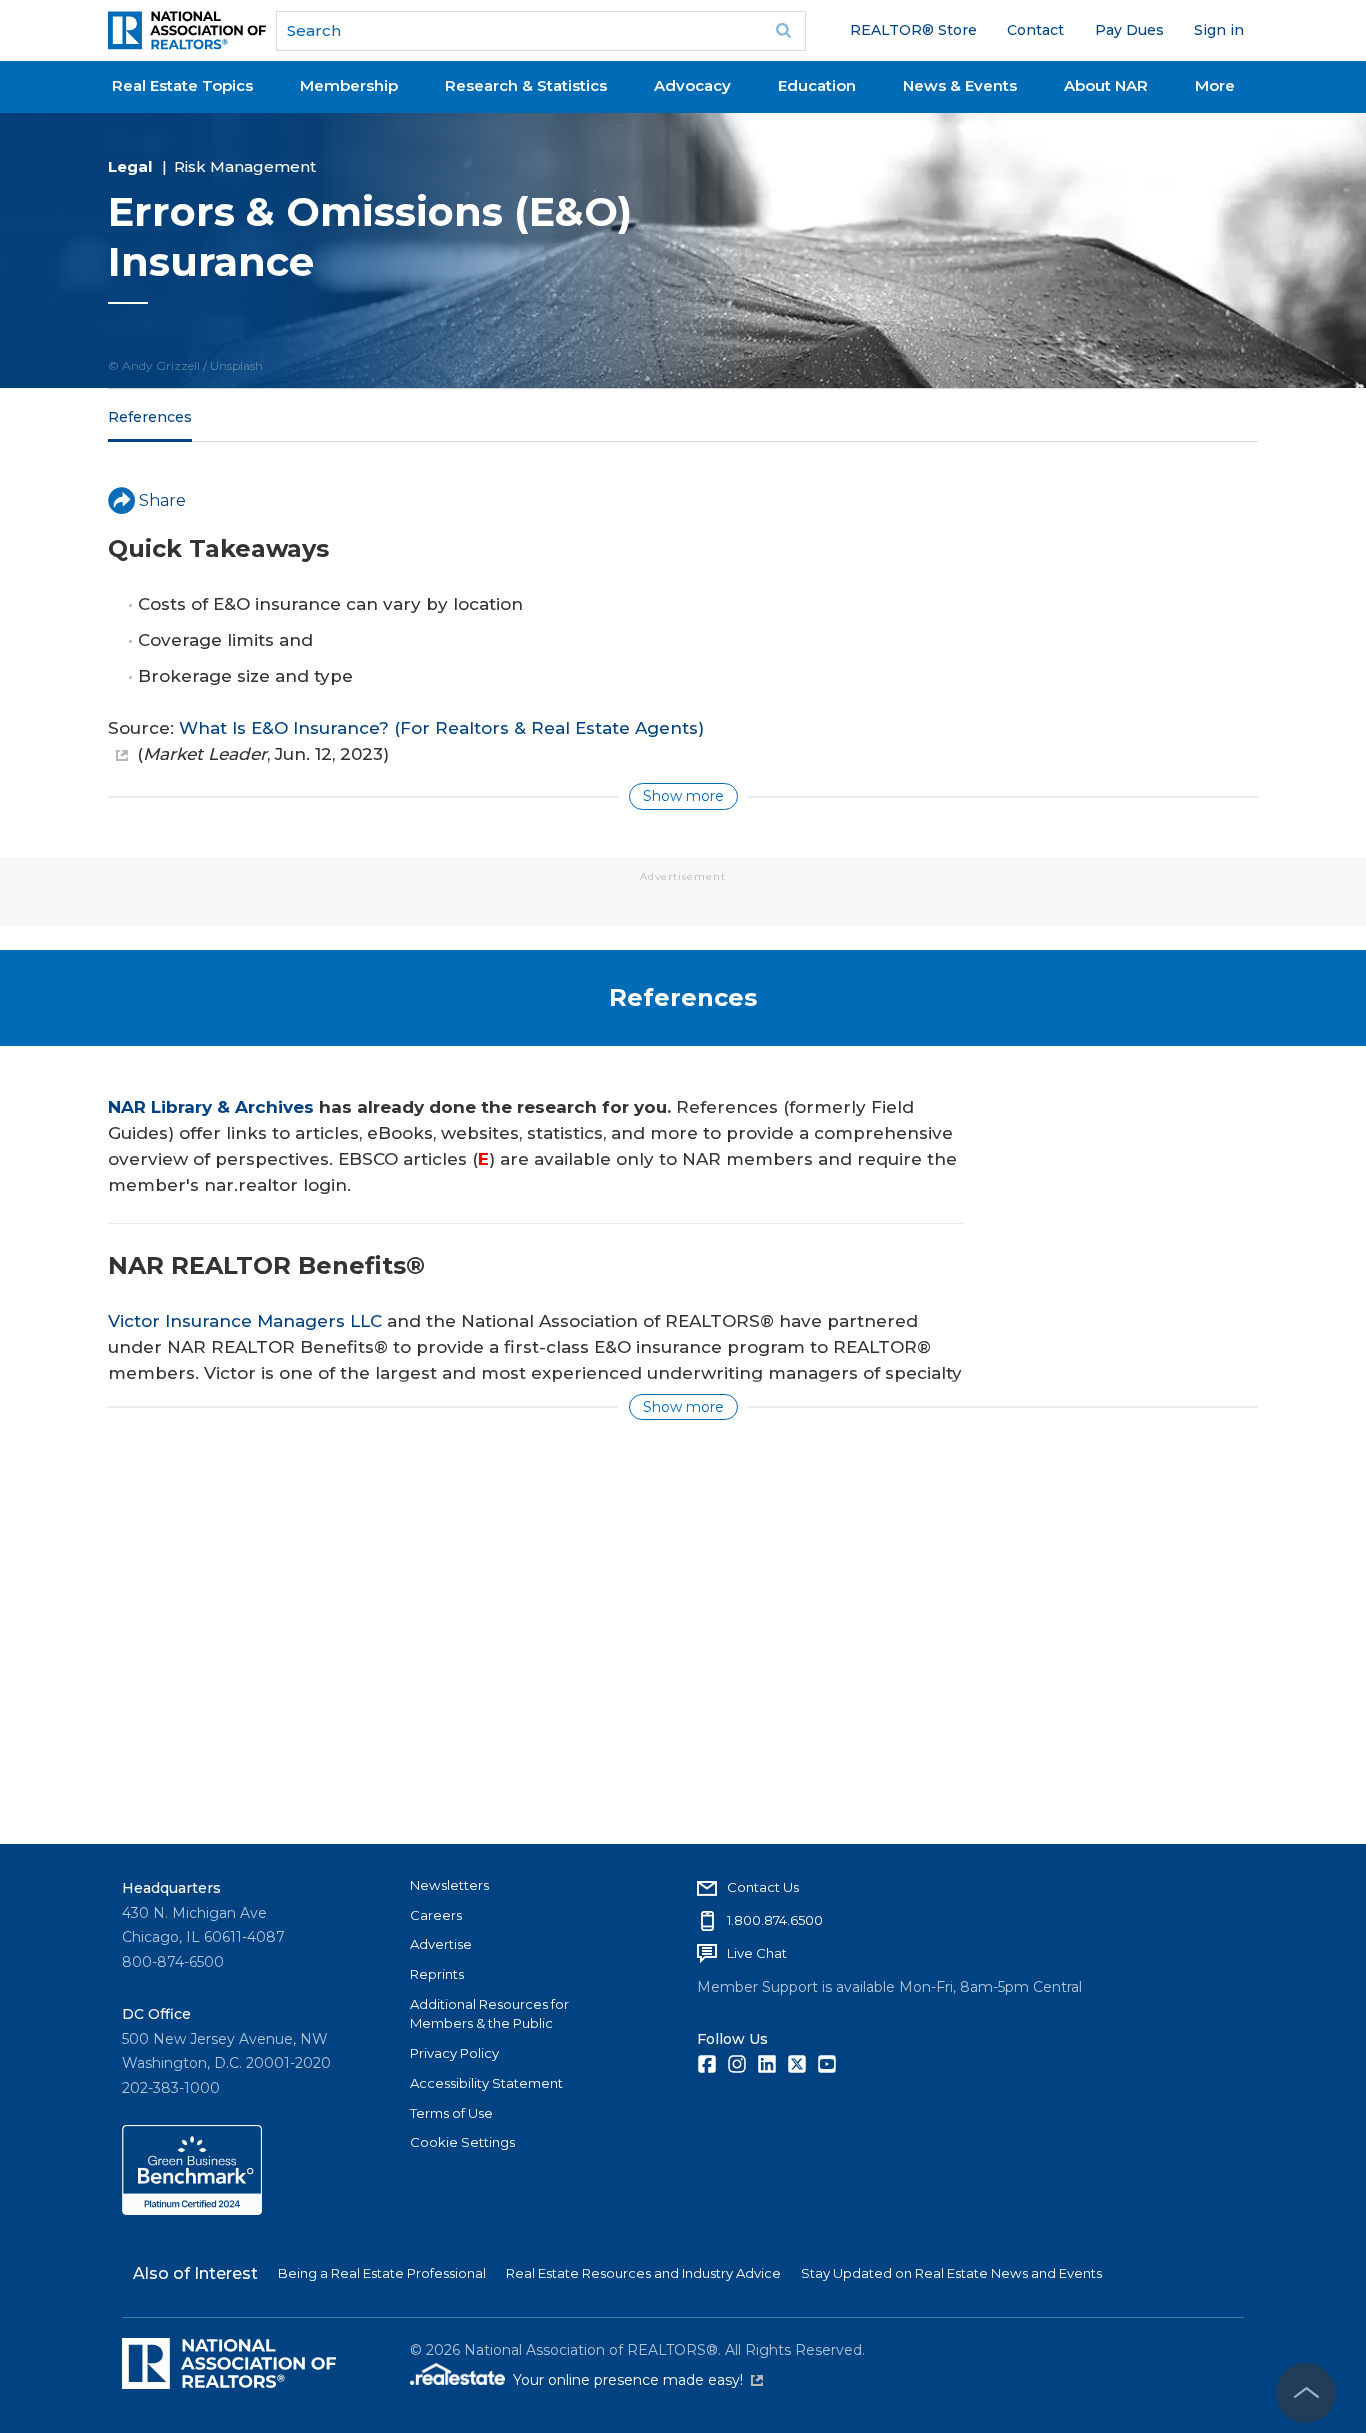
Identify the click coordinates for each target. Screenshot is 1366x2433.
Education (817, 85)
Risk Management (245, 166)
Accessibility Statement (486, 2083)
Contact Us (763, 1887)
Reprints (437, 1974)
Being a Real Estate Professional (382, 2273)
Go (784, 31)
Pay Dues (1129, 30)
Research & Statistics (526, 85)
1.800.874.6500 (775, 1920)
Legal (130, 166)
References (150, 417)
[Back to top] (1306, 2393)
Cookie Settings (462, 2142)
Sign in (1219, 30)
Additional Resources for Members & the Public (489, 2014)
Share (162, 500)
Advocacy (692, 85)
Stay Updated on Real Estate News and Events (951, 2273)
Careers (436, 1915)
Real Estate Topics (182, 85)
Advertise (441, 1944)
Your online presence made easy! (638, 2380)
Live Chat (757, 1953)
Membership (349, 85)
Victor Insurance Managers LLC (245, 1321)
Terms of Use (451, 2113)
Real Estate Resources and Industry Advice (643, 2273)
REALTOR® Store (913, 30)
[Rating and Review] (192, 2210)
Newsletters (449, 1885)
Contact (1035, 30)
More (1215, 85)
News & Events (960, 85)
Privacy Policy (454, 2053)
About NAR (1106, 85)
